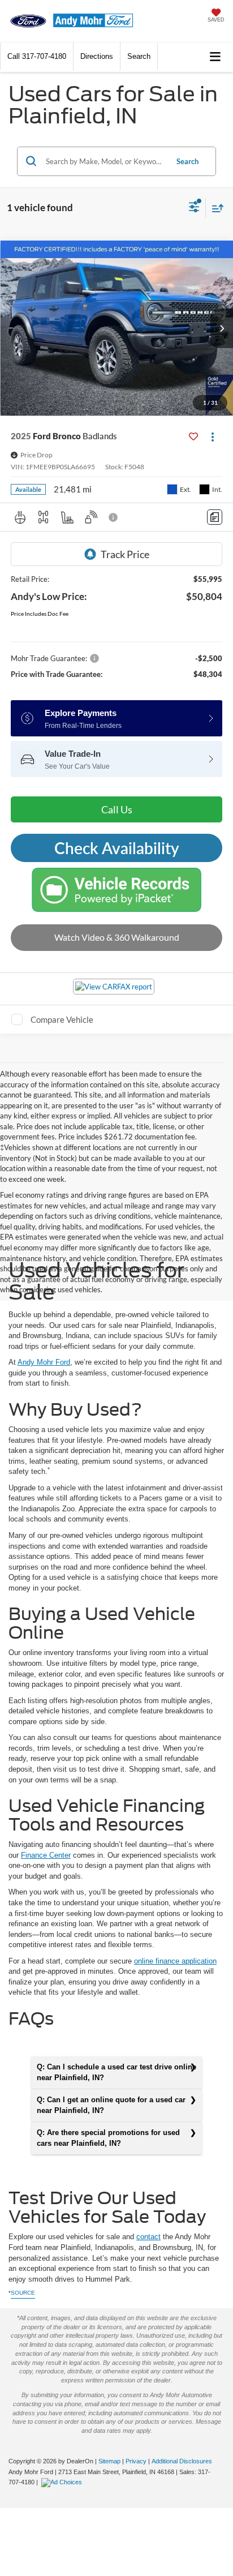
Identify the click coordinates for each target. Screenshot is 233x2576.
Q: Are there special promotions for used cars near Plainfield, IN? (108, 2138)
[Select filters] (194, 208)
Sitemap (109, 2461)
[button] (37, 56)
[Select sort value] (215, 208)
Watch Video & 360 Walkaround (117, 937)
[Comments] (215, 517)
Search (187, 161)
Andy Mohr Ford (44, 1362)
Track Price (125, 554)
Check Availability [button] (117, 848)
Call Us (117, 809)
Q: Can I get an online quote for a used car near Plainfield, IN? (111, 2105)
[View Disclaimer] (114, 517)
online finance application (175, 1961)
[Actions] (212, 436)
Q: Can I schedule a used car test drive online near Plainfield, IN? (116, 2072)
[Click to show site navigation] (215, 57)
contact (148, 2237)
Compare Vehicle (62, 1019)
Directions (97, 56)
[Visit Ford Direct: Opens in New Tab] (63, 2482)
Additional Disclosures (182, 2461)
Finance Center (46, 1855)
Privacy (136, 2461)
